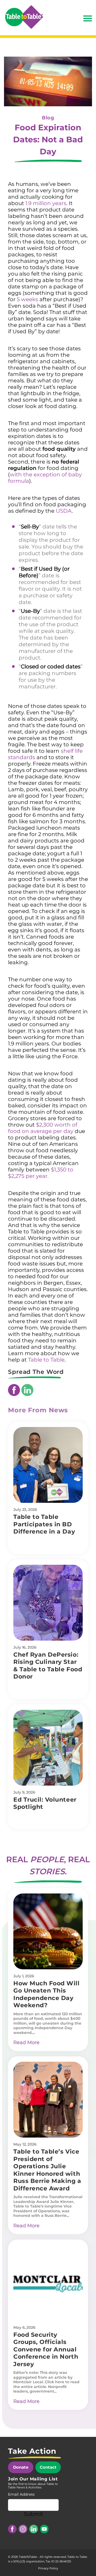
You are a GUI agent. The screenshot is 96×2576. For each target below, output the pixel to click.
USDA (64, 511)
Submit (33, 2514)
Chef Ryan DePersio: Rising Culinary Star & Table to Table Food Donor (48, 1666)
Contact (48, 2467)
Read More (26, 2042)
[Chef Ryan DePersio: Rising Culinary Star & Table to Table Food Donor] (48, 1603)
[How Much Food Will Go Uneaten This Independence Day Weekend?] (48, 1931)
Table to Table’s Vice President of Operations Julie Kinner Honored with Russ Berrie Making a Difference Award (47, 2170)
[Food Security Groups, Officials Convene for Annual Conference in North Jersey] (48, 2283)
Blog (48, 118)
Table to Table (46, 1360)
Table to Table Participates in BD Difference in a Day (44, 1524)
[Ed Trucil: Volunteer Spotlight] (48, 1748)
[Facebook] (14, 1390)
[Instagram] (23, 2529)
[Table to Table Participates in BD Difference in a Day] (48, 1465)
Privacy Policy (48, 2568)
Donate (21, 2467)
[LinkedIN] (27, 1390)
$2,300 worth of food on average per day (43, 1128)
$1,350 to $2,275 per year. (41, 1173)
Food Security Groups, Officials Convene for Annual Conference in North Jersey (46, 2349)
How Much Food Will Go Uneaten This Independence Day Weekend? (47, 1994)
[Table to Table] (24, 17)
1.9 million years (46, 203)
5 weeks (27, 299)
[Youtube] (44, 2529)
